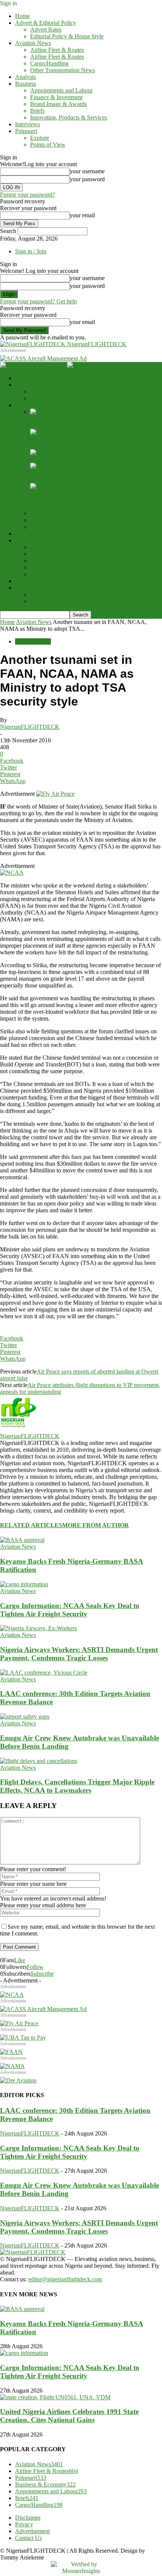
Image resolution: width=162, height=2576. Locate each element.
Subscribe (42, 1974)
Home (22, 16)
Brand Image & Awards (58, 104)
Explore (40, 138)
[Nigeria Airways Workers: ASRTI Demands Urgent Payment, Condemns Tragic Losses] (69, 486)
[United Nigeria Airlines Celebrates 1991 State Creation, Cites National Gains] (55, 2397)
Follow (35, 1967)
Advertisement (32, 2531)
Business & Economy (45, 2484)
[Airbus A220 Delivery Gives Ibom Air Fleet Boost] (49, 452)
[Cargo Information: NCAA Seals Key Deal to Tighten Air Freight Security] (54, 432)
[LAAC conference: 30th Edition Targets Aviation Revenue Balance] (44, 1673)
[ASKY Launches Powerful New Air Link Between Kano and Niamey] (55, 466)
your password (87, 179)
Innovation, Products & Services (69, 117)
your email (82, 215)
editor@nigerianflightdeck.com (65, 2279)
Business (26, 84)
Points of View (48, 145)
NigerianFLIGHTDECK (30, 727)
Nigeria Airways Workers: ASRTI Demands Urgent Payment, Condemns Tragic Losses (92, 496)
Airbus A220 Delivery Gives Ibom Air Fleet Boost (90, 459)
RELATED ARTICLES (31, 1525)
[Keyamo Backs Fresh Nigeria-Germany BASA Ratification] (52, 412)
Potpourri (26, 131)
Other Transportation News (63, 70)
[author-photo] (18, 1429)
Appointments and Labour (61, 90)
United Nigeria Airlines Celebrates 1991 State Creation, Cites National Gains (69, 2416)
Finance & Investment (56, 97)
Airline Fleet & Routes (57, 50)
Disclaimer (28, 2518)
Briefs (37, 111)
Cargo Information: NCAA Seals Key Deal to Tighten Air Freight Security (70, 1610)
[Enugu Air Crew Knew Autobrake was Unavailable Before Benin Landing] (25, 1717)
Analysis (25, 77)
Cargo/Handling (49, 63)
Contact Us (28, 2538)
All (34, 507)
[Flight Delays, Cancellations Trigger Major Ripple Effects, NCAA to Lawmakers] (39, 1761)
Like (20, 1960)
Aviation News (33, 43)
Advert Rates (46, 30)
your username (87, 171)
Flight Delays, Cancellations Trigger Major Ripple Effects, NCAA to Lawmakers (77, 1786)
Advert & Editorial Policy (46, 23)
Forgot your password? (28, 195)
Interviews (28, 124)
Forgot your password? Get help (38, 301)
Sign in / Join (31, 251)
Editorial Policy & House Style (67, 36)
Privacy (24, 2524)
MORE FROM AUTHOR (96, 1525)
